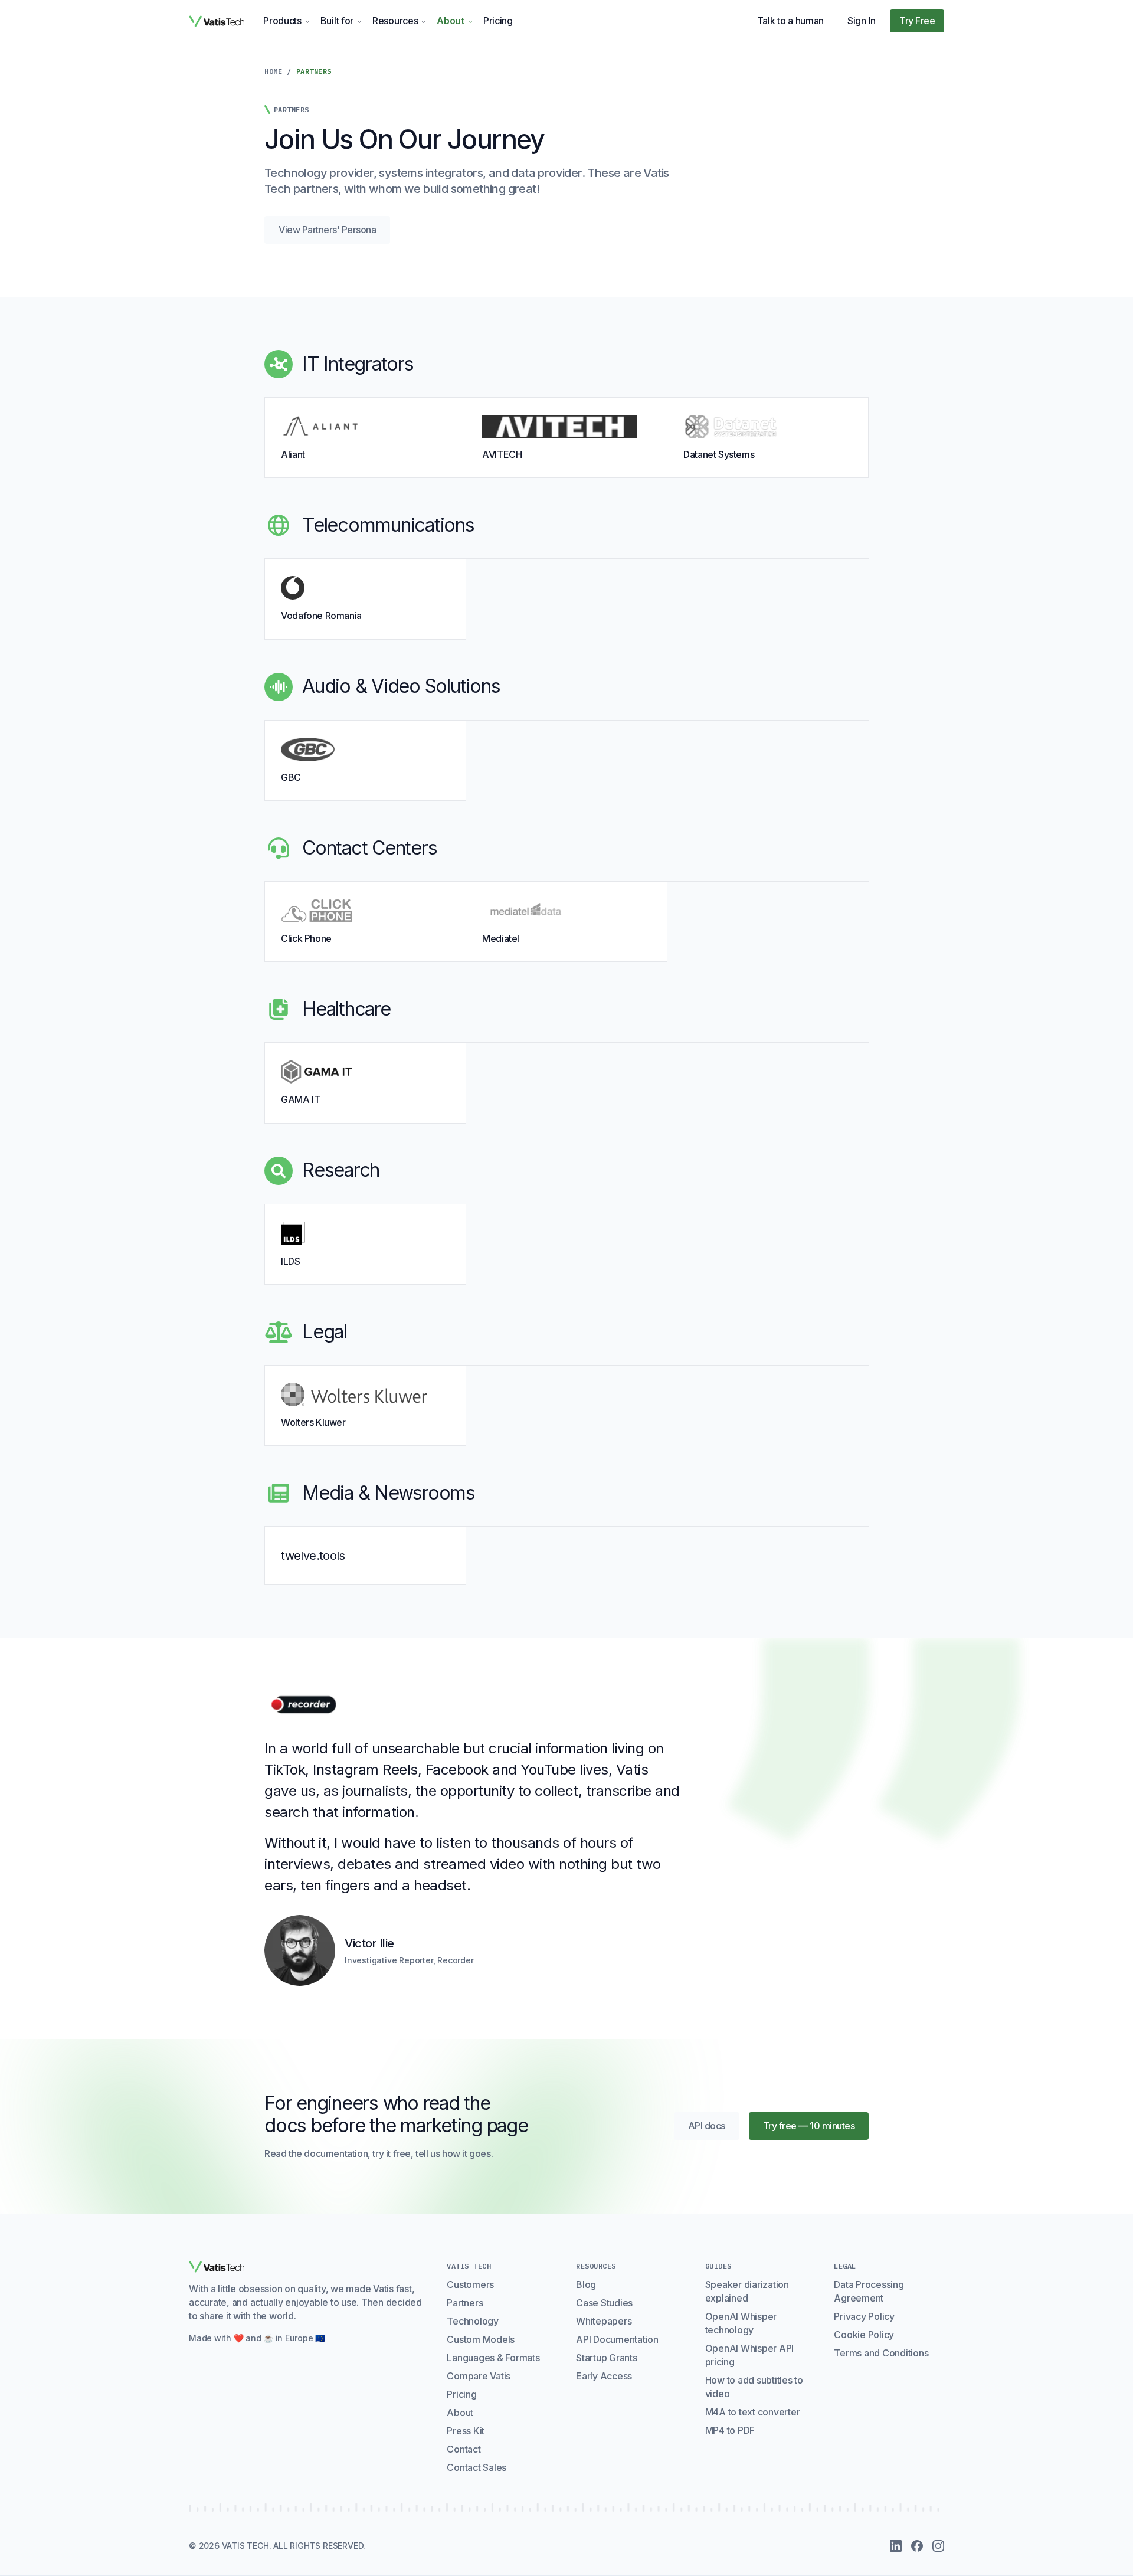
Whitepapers (604, 2321)
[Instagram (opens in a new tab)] (938, 2546)
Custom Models (481, 2339)
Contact (464, 2449)
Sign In (862, 21)
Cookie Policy (864, 2335)
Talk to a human (791, 21)
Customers (470, 2284)
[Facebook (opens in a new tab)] (917, 2546)
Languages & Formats (493, 2358)
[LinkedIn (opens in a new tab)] (896, 2546)
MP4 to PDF (730, 2430)
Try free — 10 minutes (809, 2126)
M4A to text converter (753, 2412)
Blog (586, 2284)
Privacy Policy (864, 2316)
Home (273, 71)
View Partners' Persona (327, 230)
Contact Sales (477, 2467)
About (451, 21)
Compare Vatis (479, 2376)
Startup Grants (607, 2358)
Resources (395, 21)
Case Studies (604, 2303)
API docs (714, 2129)
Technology (473, 2321)
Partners (465, 2303)
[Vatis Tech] (217, 21)
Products (282, 21)
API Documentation (617, 2339)
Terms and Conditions (881, 2353)
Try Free (917, 21)
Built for (337, 21)
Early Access (604, 2376)
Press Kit (466, 2431)
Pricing (498, 21)
